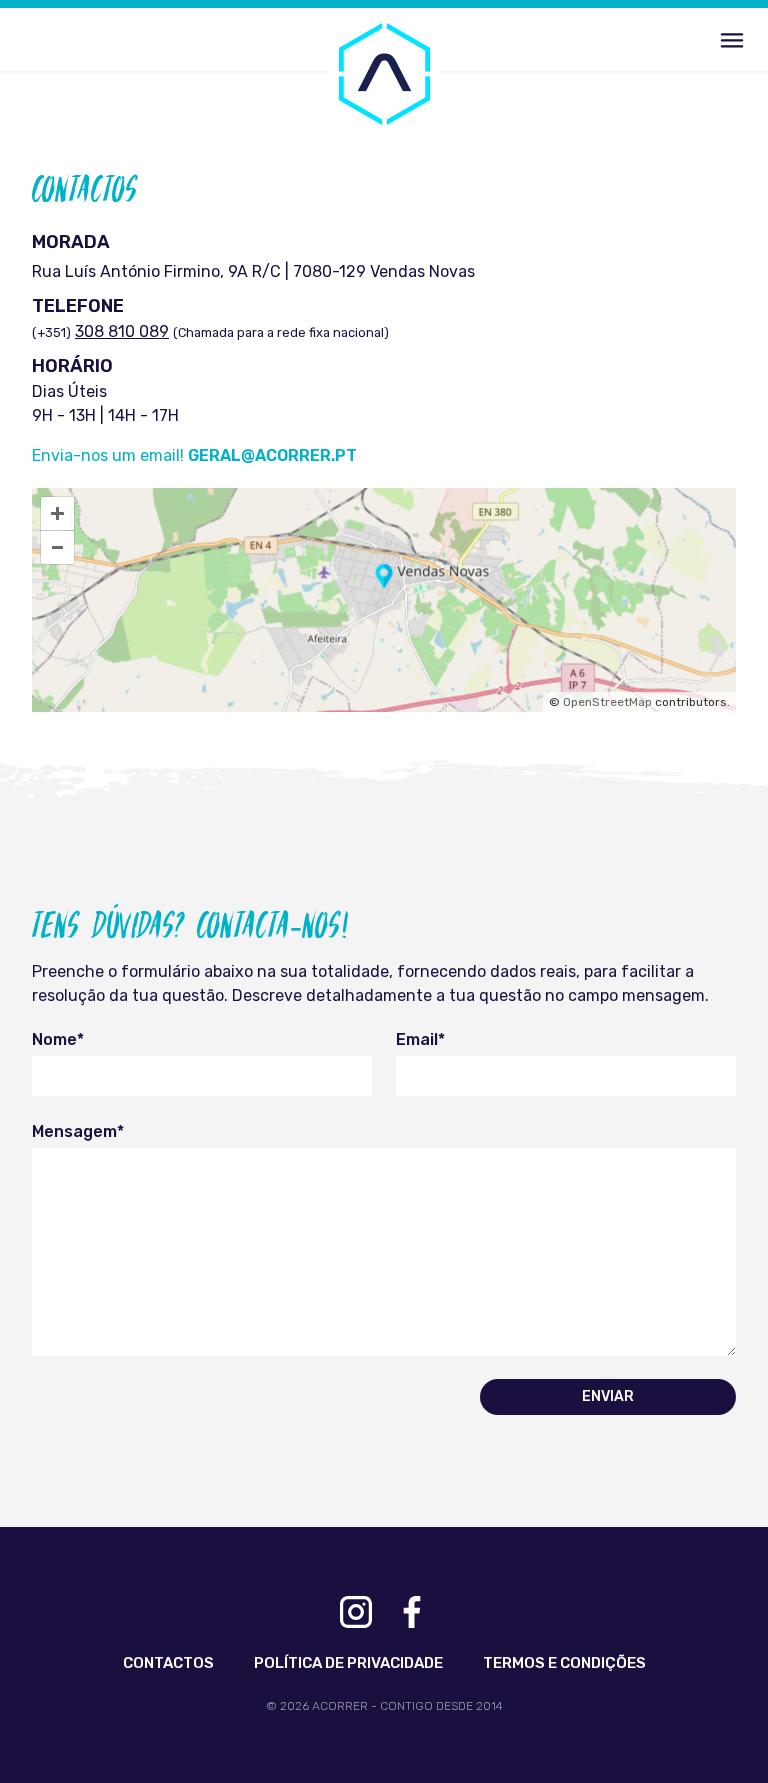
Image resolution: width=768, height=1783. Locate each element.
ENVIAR (608, 1396)
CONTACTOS (168, 1663)
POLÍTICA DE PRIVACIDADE (348, 1663)
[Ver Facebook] (412, 1612)
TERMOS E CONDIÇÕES (564, 1663)
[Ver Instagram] (356, 1612)
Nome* (58, 1039)
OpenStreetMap (607, 702)
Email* (420, 1039)
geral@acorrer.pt (272, 455)
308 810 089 (122, 331)
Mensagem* (78, 1131)
